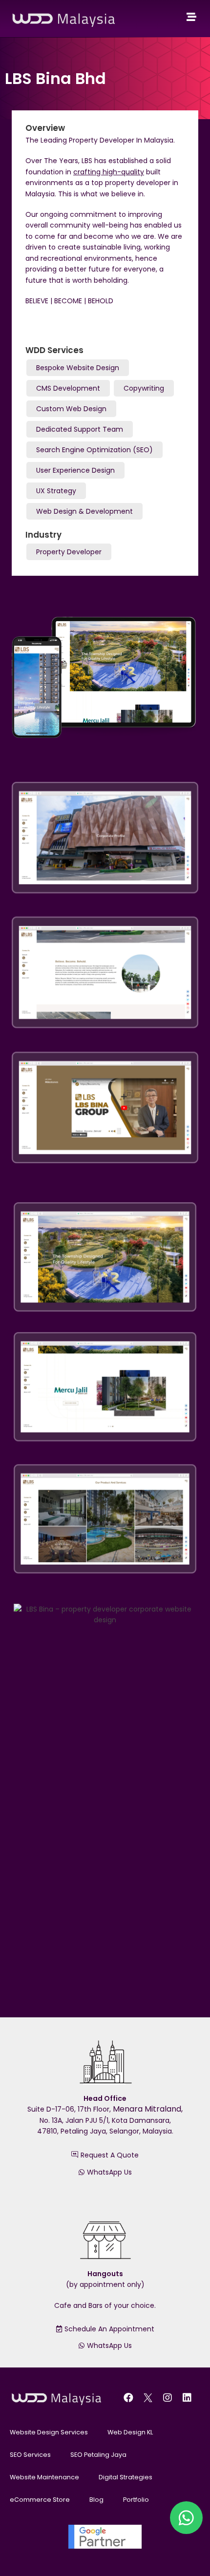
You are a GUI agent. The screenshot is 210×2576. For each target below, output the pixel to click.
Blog (96, 2500)
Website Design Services (49, 2432)
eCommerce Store (40, 2500)
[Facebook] (128, 2398)
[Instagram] (168, 2398)
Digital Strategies (126, 2477)
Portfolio (136, 2500)
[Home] (191, 17)
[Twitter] (148, 2398)
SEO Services (30, 2455)
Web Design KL (130, 2432)
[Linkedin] (187, 2398)
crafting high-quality (109, 172)
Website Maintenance (44, 2477)
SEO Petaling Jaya (98, 2455)
